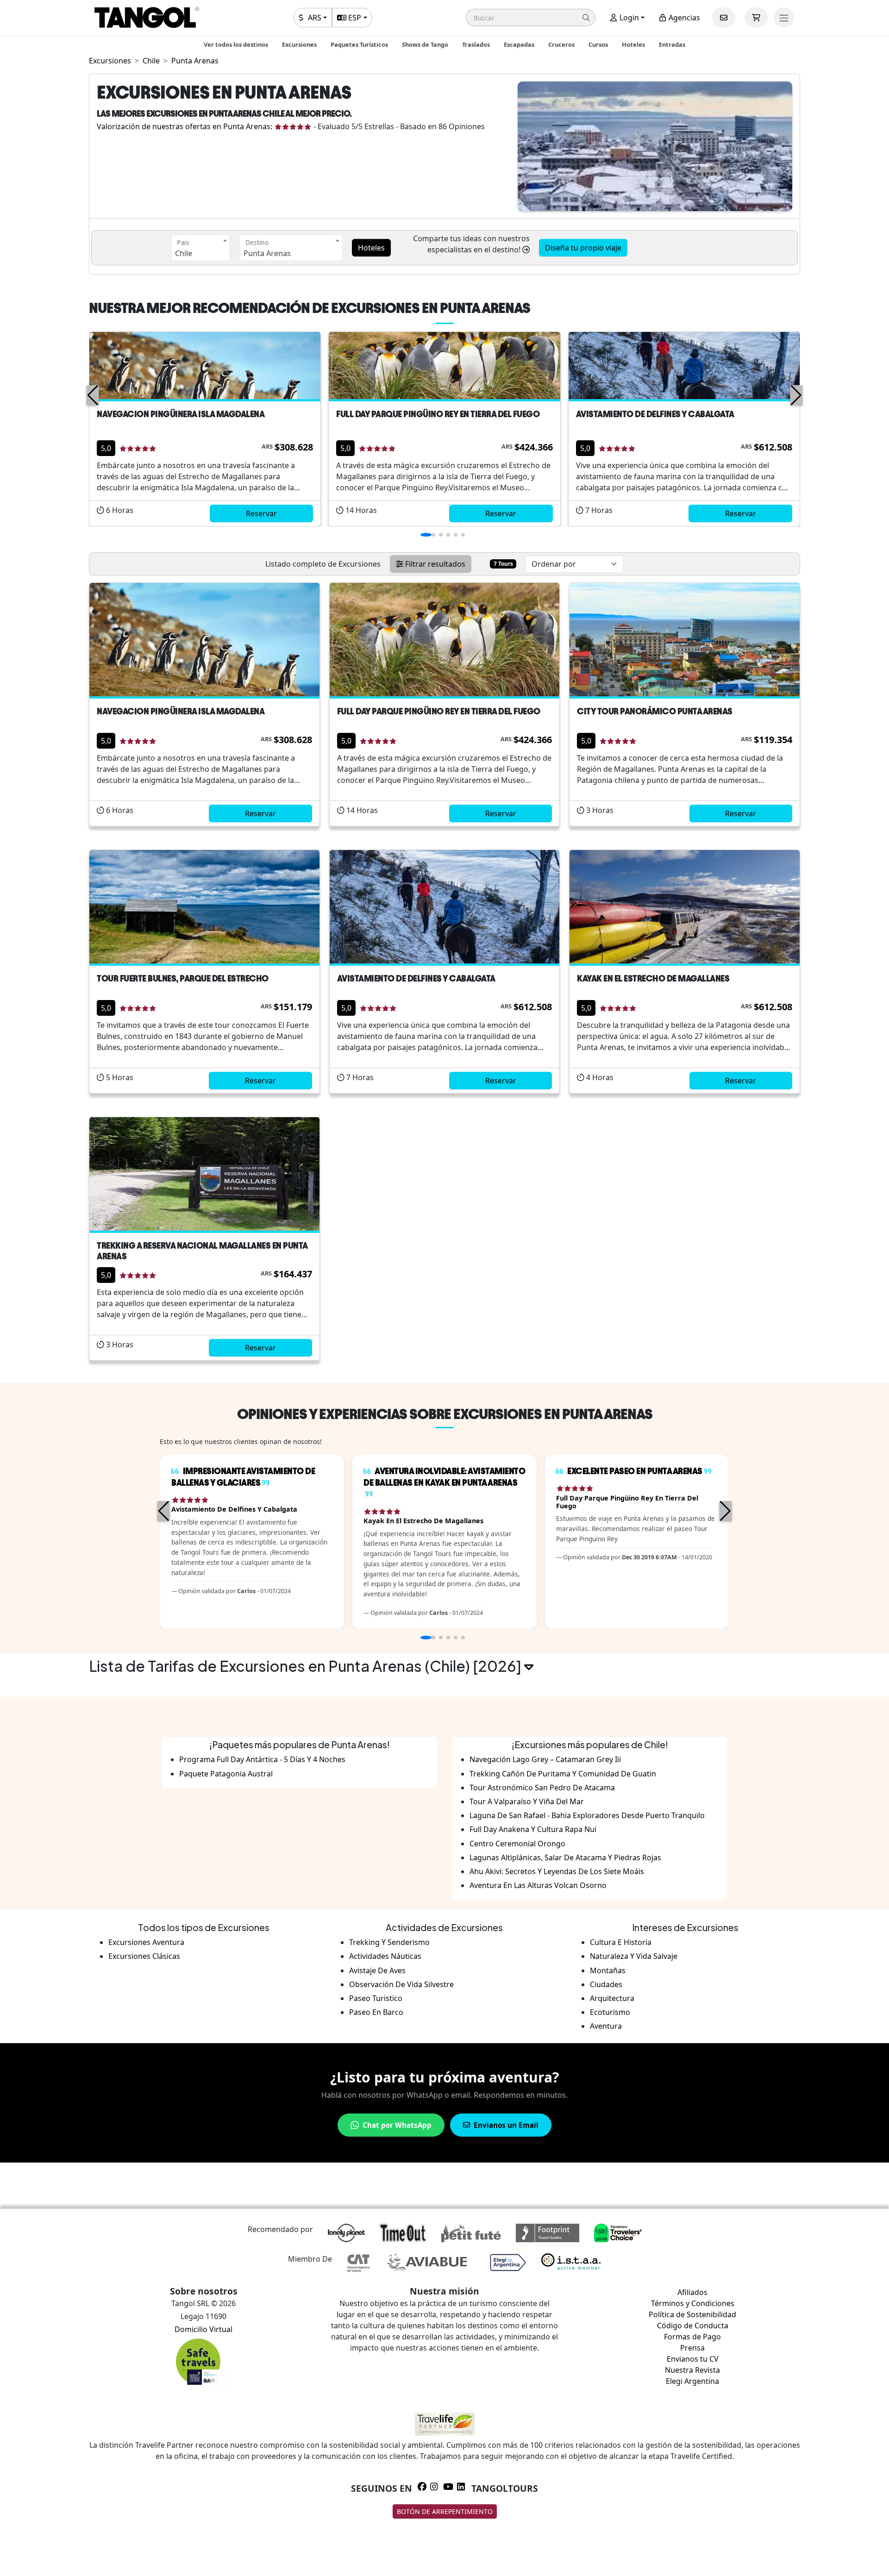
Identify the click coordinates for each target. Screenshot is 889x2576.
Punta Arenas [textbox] (267, 253)
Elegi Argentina (692, 2381)
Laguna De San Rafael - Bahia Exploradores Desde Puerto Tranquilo (587, 1815)
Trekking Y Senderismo (389, 1942)
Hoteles (633, 44)
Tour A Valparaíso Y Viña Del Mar (527, 1801)
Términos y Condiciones (693, 2303)
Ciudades (606, 1984)
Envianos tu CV (693, 2359)
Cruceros (561, 44)
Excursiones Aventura (146, 1942)
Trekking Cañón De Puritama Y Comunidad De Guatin (563, 1774)
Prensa (692, 2348)
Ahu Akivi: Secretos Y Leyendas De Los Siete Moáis (557, 1871)
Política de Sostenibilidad (692, 2314)
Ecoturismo (610, 2012)
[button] (531, 18)
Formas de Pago (692, 2337)
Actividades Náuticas (385, 1956)
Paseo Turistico (376, 1998)
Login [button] (628, 18)
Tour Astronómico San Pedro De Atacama (542, 1788)
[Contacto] (724, 18)
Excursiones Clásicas (144, 1956)
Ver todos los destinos (236, 44)
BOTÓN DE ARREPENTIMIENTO (445, 2511)
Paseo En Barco (376, 2012)
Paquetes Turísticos (359, 44)
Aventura (606, 2026)
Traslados (476, 44)
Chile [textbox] (184, 253)
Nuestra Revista (692, 2370)
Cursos (598, 44)
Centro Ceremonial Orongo (517, 1844)
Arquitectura (612, 1998)
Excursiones (299, 44)
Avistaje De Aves (377, 1970)
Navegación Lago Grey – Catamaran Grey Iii (545, 1759)
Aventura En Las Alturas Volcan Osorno (538, 1885)
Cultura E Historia (621, 1942)
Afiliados (692, 2292)
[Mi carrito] (756, 18)
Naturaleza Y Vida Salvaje (634, 1956)
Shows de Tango (425, 44)
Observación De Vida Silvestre (401, 1984)
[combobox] (200, 248)
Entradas (672, 44)
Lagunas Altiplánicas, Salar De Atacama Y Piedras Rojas (565, 1857)
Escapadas (519, 44)
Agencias (683, 18)
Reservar (261, 513)
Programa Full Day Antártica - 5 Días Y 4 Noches (262, 1759)
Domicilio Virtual (203, 2329)
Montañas (608, 1970)
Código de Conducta (693, 2326)
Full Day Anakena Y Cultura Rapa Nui (533, 1829)
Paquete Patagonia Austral (226, 1774)
